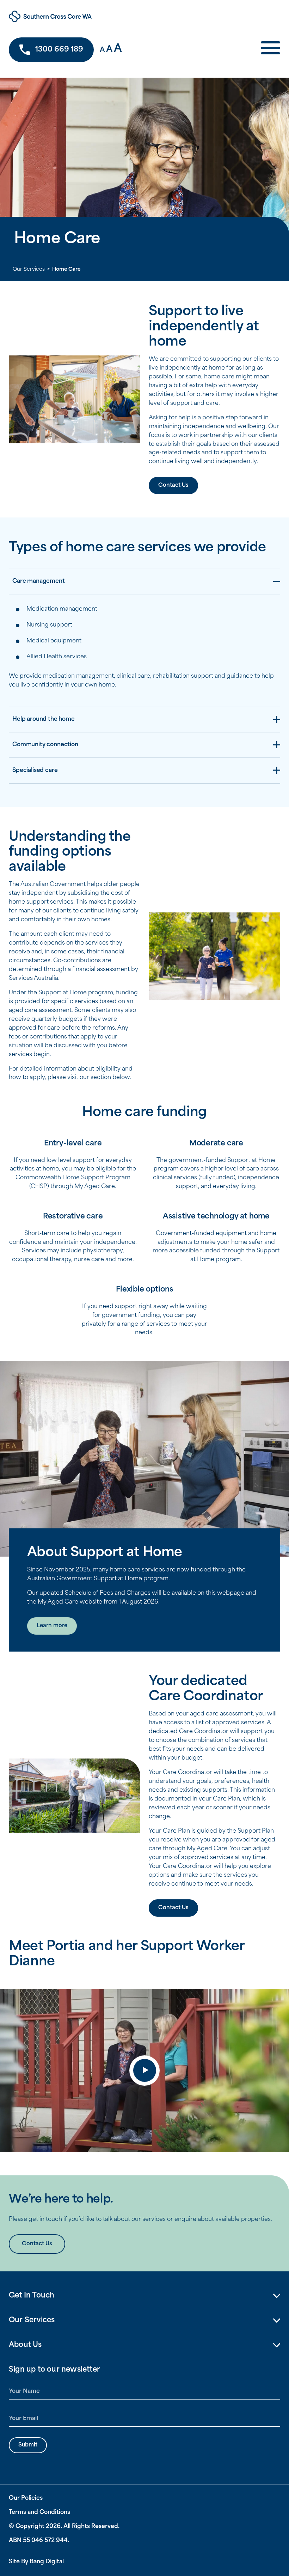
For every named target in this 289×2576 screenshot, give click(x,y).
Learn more (52, 1626)
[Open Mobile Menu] (270, 50)
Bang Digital (47, 2562)
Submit (28, 2445)
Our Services (29, 269)
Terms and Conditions (39, 2512)
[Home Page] (84, 16)
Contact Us (173, 486)
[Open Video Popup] (144, 2071)
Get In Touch (32, 2296)
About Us (25, 2345)
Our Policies (26, 2498)
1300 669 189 (59, 50)
